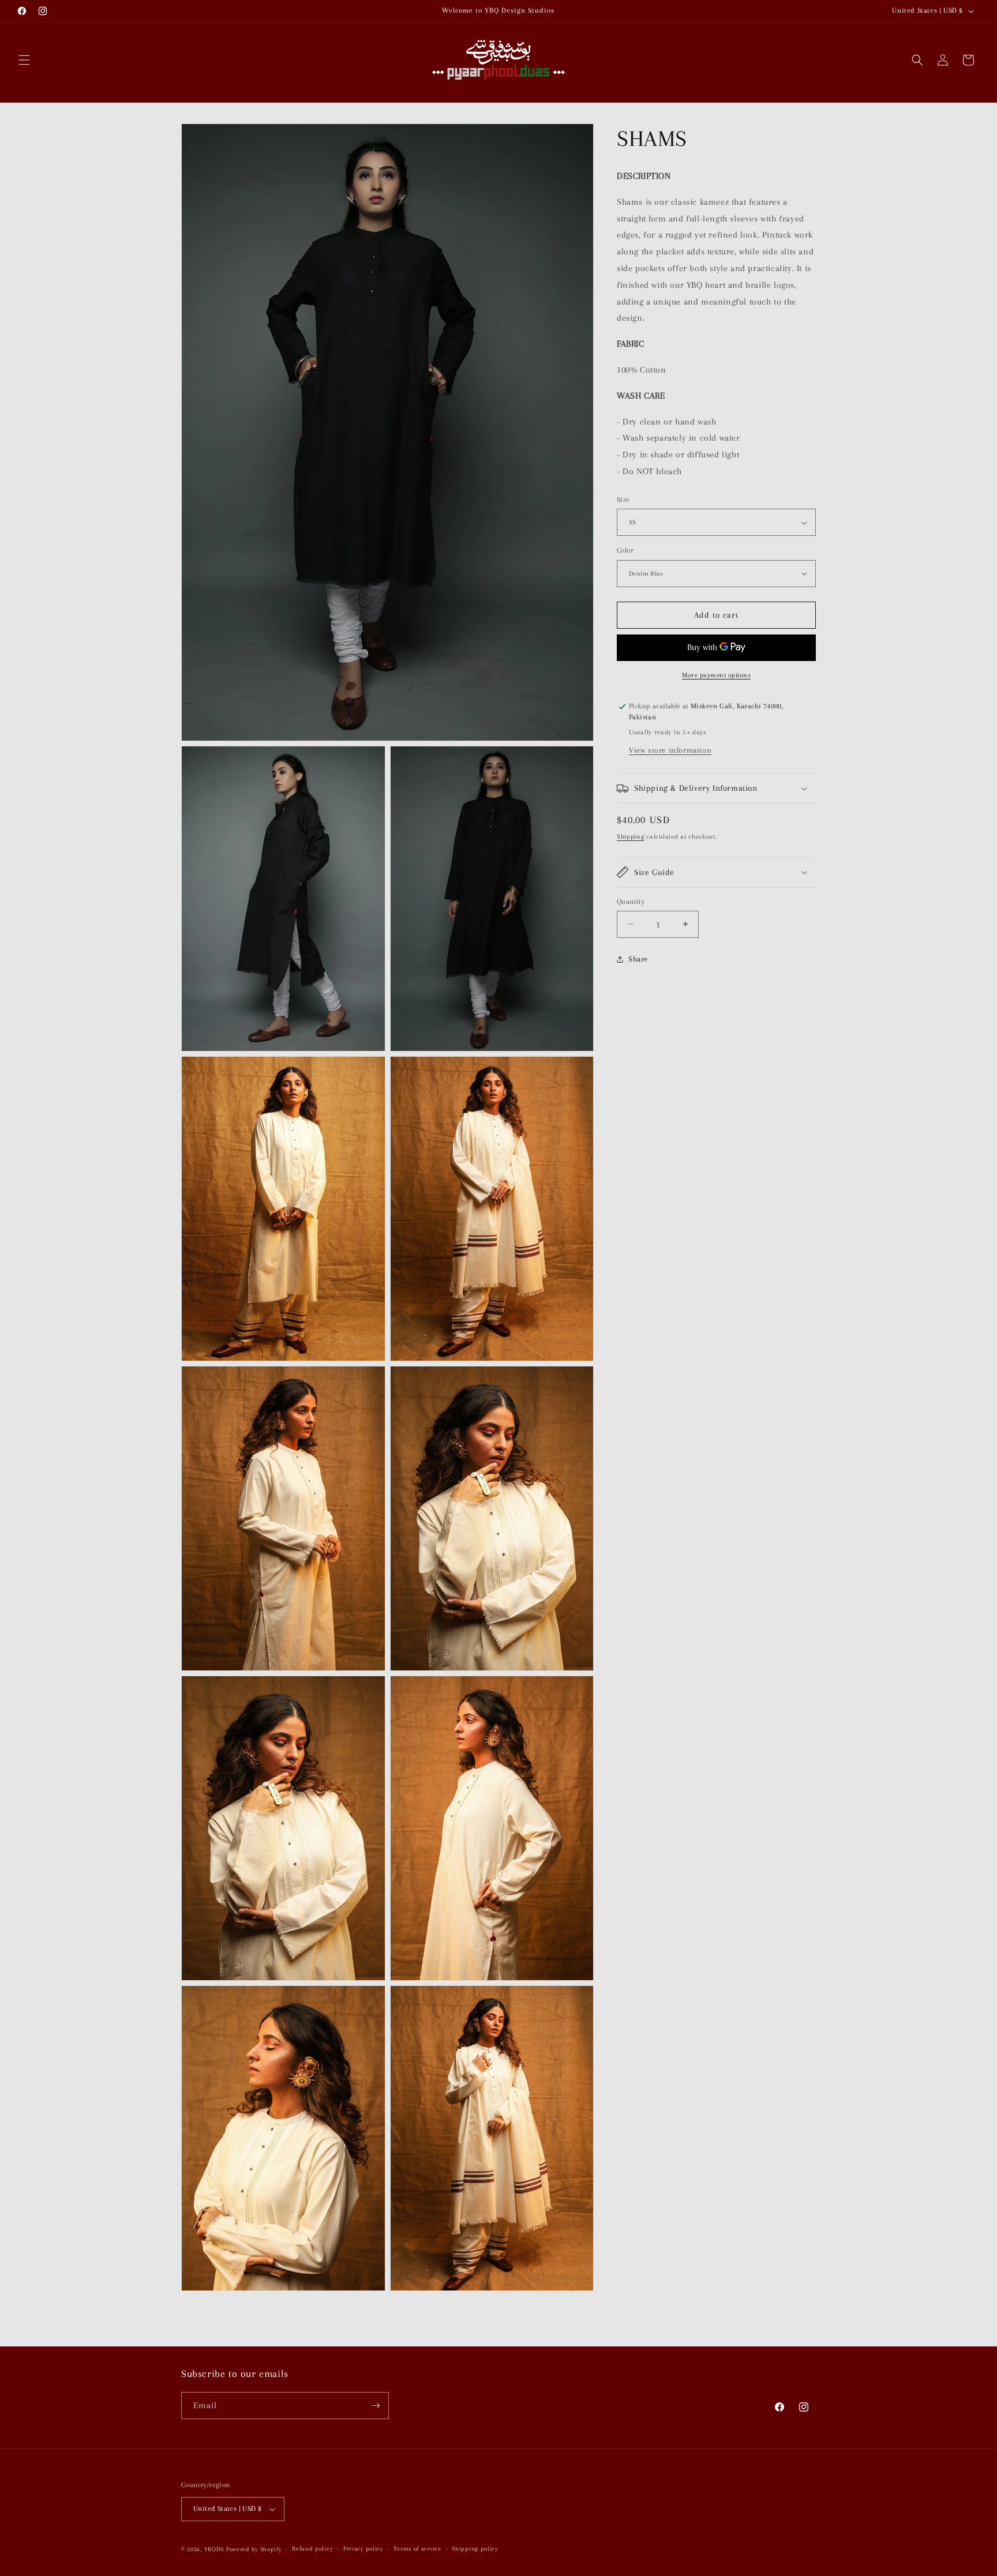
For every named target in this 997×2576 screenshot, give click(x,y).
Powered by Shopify (254, 2549)
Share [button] (638, 959)
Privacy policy (363, 2549)
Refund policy (312, 2549)
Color (625, 550)
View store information (670, 750)
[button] (24, 60)
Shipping (631, 837)
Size (623, 500)
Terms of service (417, 2549)
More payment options (716, 675)
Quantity (631, 901)
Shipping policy (475, 2549)
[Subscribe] (376, 2406)
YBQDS (214, 2549)
